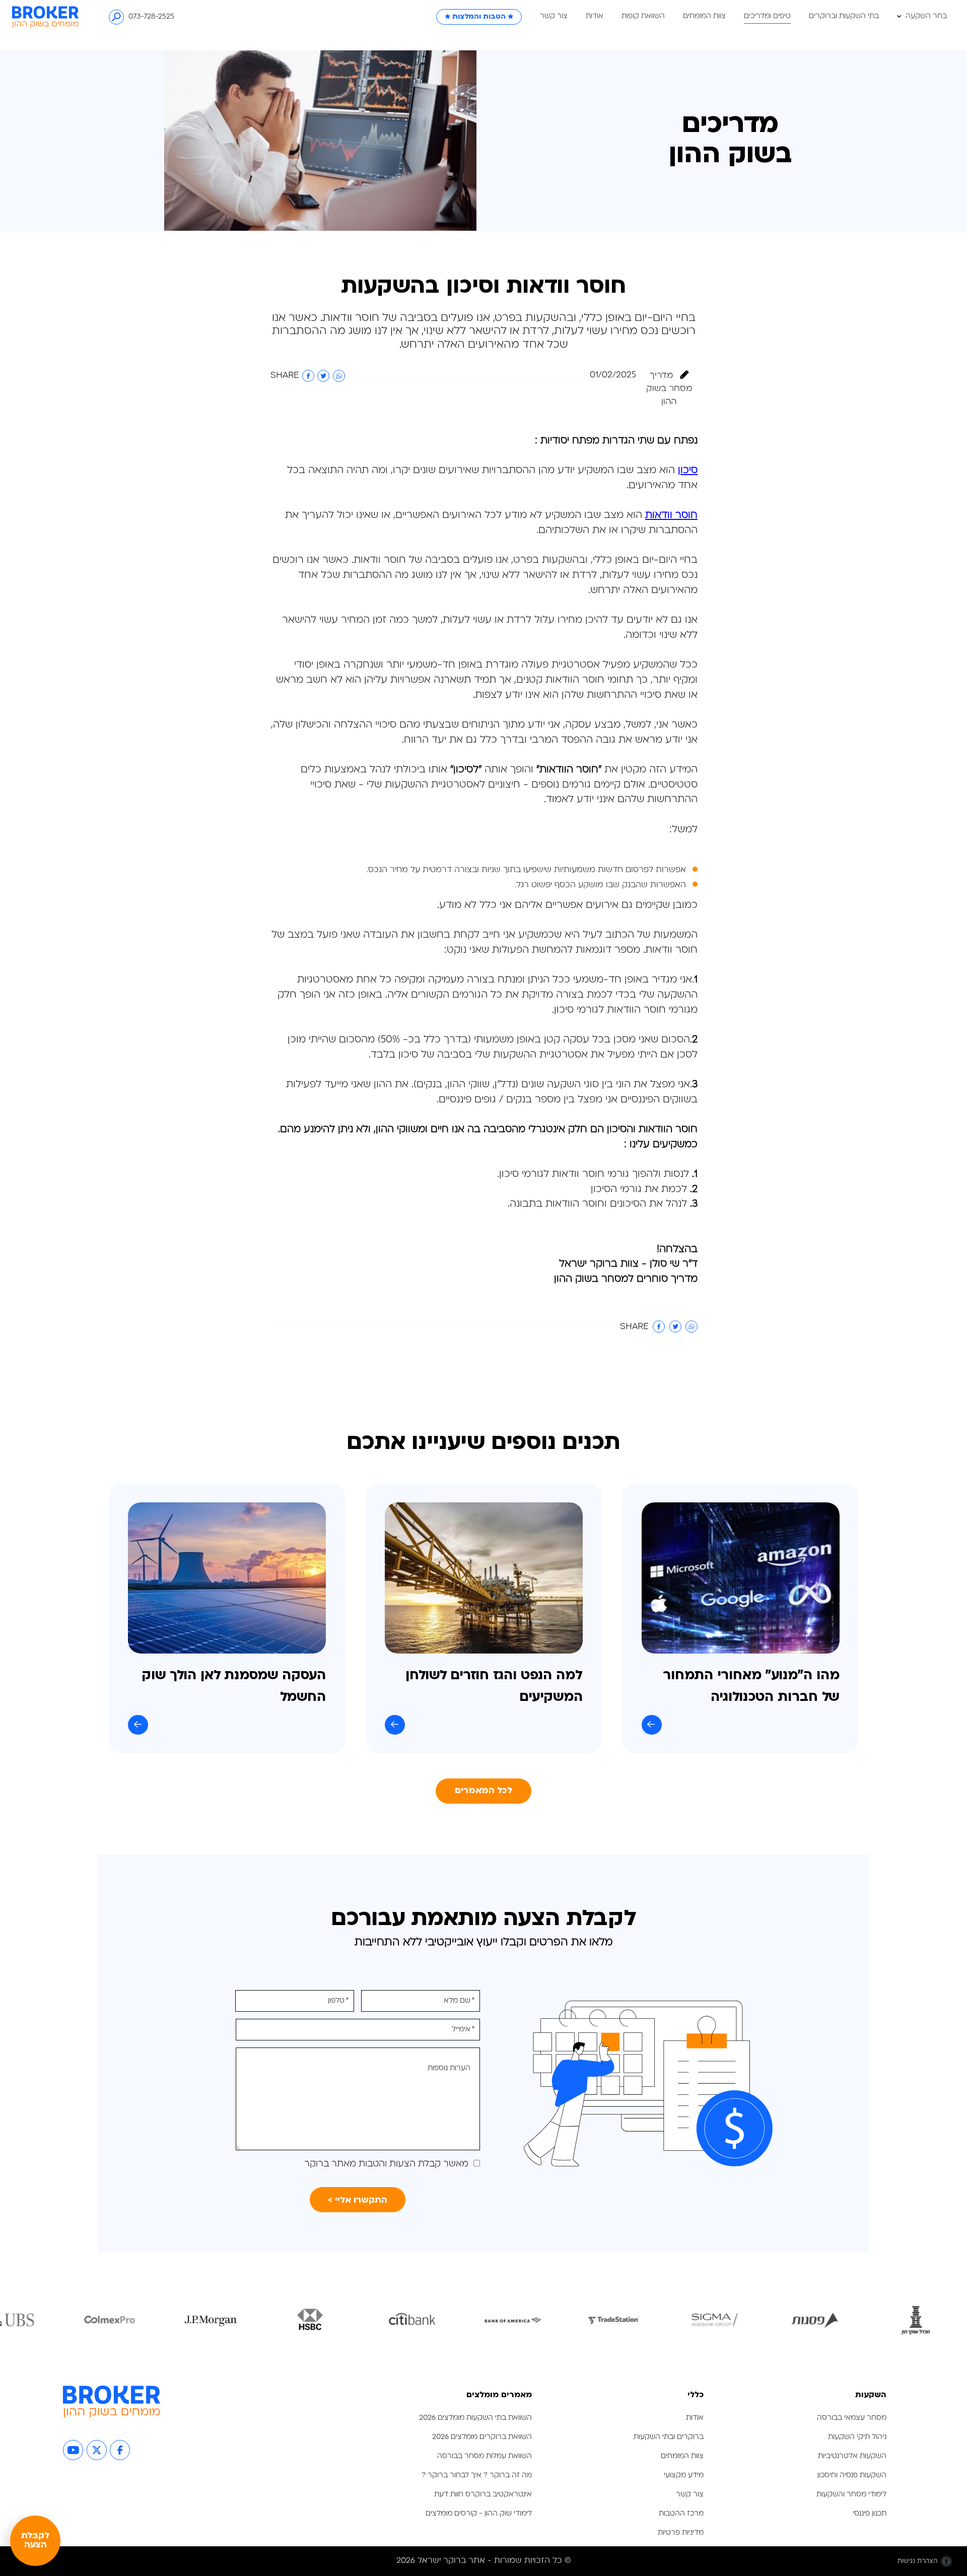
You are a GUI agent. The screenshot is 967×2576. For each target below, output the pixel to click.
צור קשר (554, 17)
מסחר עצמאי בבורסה (852, 2418)
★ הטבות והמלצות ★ (479, 17)
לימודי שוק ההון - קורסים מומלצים (479, 2514)
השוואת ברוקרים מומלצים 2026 (482, 2437)
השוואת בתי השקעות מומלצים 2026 (475, 2418)
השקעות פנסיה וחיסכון (852, 2475)
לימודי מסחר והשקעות (851, 2495)
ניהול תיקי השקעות (857, 2437)
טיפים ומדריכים (767, 17)
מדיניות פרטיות (680, 2533)
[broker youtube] (73, 2450)
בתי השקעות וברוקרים (844, 17)
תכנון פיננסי (870, 2514)
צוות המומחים (704, 17)
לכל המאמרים (484, 1791)
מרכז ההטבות (681, 2514)
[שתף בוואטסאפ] (339, 376)
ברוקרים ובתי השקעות (669, 2437)
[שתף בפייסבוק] (308, 376)
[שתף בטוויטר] (323, 376)
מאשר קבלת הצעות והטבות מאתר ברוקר (386, 2164)
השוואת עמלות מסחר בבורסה (485, 2456)
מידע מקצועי (684, 2475)
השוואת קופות (643, 17)
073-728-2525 (151, 17)
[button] (692, 17)
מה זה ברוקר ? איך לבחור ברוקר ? (477, 2475)
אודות (595, 17)
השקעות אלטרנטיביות (852, 2456)
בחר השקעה (925, 17)
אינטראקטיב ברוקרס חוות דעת (483, 2495)
